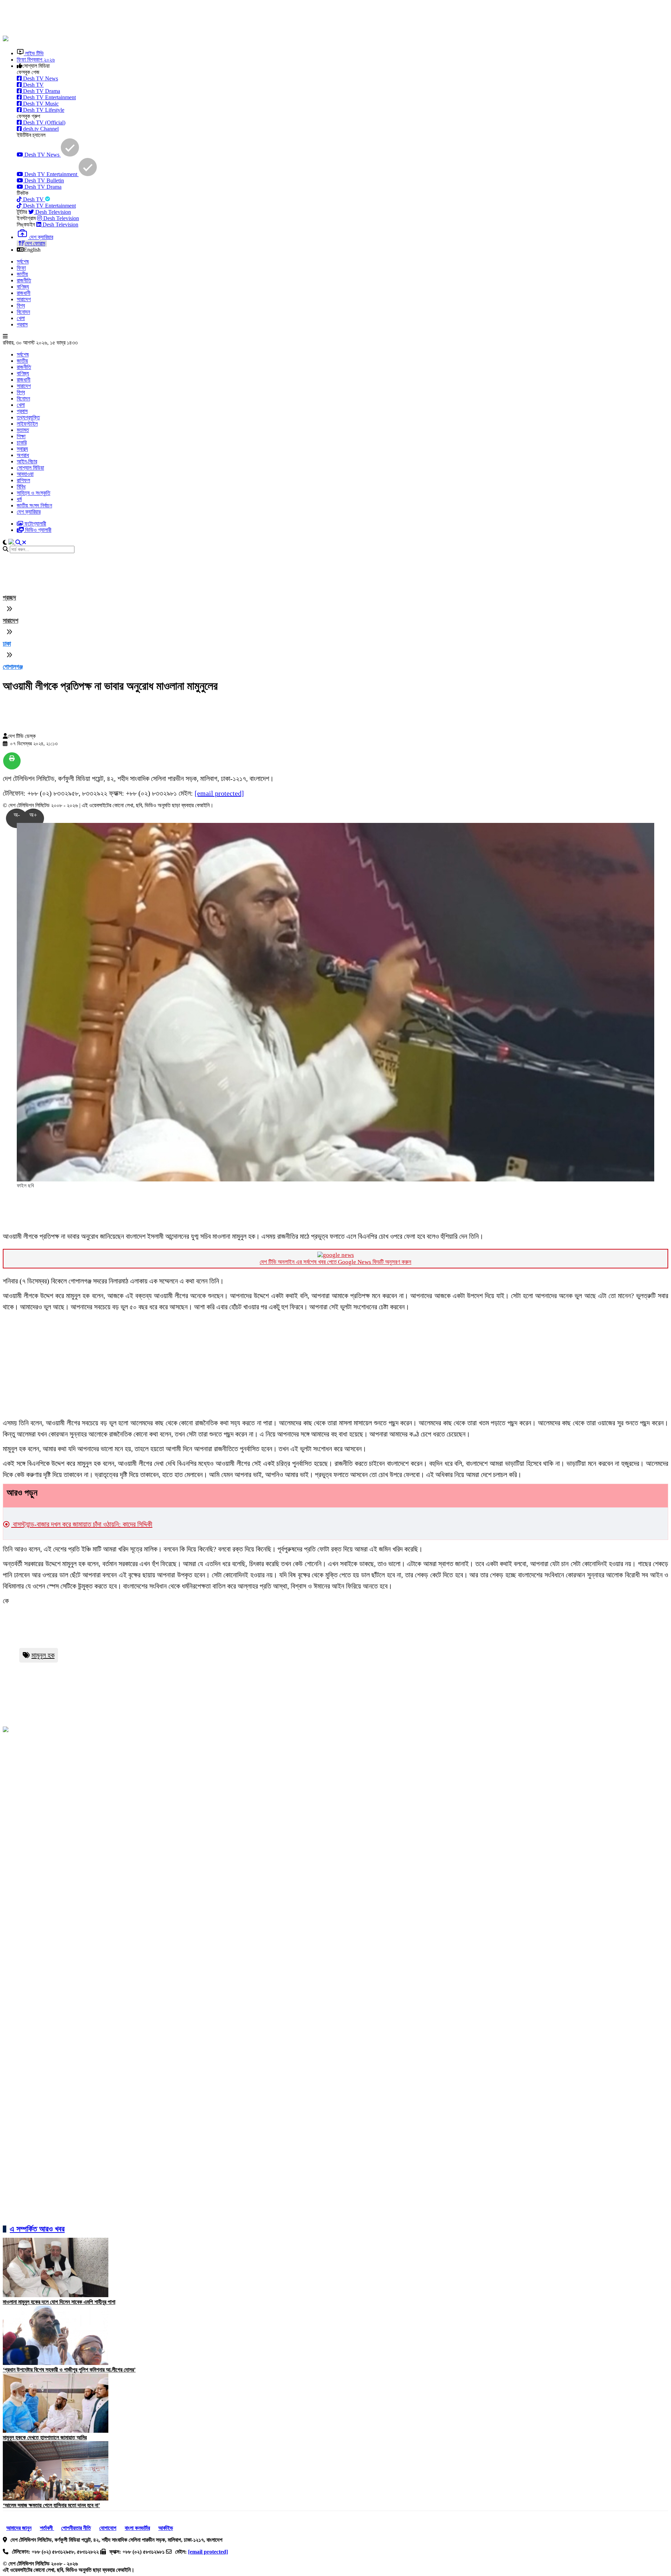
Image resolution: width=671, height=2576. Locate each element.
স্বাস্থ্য (22, 449)
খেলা (21, 318)
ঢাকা (7, 644)
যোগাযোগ (108, 2528)
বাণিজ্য (23, 287)
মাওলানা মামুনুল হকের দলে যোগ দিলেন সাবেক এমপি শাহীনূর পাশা (59, 2302)
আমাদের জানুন (19, 2528)
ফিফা (21, 268)
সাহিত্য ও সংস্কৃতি (34, 493)
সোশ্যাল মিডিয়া (30, 468)
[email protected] (219, 793)
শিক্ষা (21, 436)
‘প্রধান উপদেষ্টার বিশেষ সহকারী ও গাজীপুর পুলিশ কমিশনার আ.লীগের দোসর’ (69, 2370)
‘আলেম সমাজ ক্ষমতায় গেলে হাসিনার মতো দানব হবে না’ (51, 2505)
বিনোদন (23, 312)
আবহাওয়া (25, 474)
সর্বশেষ (23, 262)
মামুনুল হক (43, 1655)
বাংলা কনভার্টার (137, 2528)
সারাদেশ (24, 299)
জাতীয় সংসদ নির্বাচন (34, 505)
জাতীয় (22, 274)
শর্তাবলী (47, 2528)
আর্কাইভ (166, 2528)
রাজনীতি (24, 280)
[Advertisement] (172, 19)
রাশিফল (23, 480)
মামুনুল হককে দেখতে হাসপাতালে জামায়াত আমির (45, 2437)
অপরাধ (23, 455)
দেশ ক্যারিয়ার (29, 512)
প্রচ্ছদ (9, 598)
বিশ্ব (21, 306)
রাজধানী (24, 293)
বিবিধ (21, 487)
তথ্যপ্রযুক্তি (28, 417)
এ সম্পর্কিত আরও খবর (37, 2229)
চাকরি (22, 443)
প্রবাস (22, 324)
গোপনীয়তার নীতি (76, 2528)
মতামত (23, 430)
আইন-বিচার (27, 461)
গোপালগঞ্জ (13, 667)
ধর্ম (19, 499)
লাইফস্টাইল (27, 424)
